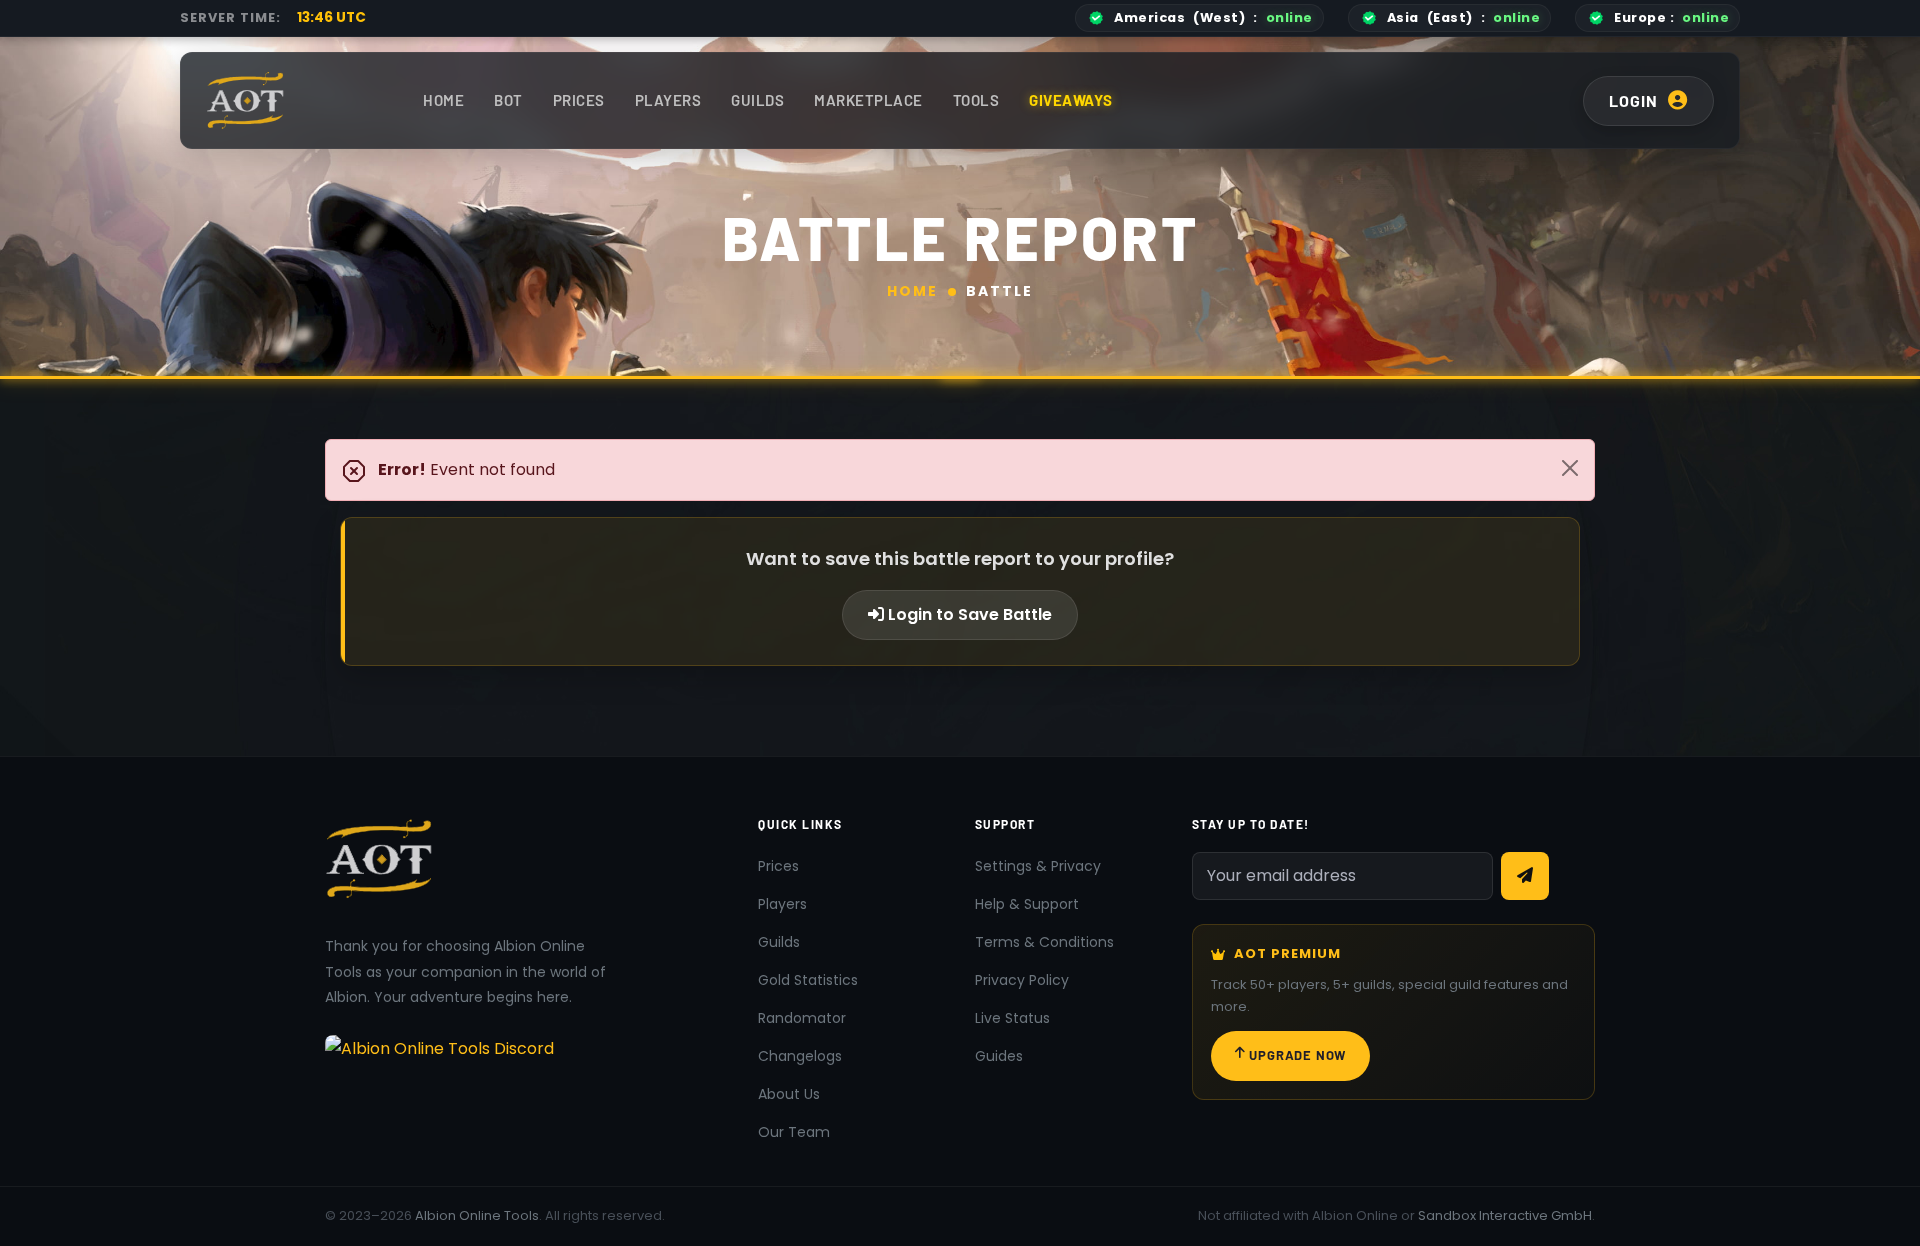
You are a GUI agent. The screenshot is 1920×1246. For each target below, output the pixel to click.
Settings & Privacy (1038, 866)
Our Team (794, 1132)
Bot (508, 100)
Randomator (802, 1018)
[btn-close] (1570, 468)
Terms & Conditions (1044, 942)
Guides (999, 1056)
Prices (579, 100)
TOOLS (976, 100)
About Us (789, 1094)
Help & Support (1027, 904)
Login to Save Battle (968, 614)
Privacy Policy (1022, 980)
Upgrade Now (1297, 1055)
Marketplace (868, 100)
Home (443, 100)
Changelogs (800, 1056)
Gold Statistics (808, 980)
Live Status (1012, 1018)
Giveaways (1071, 100)
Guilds (757, 100)
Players (668, 100)
